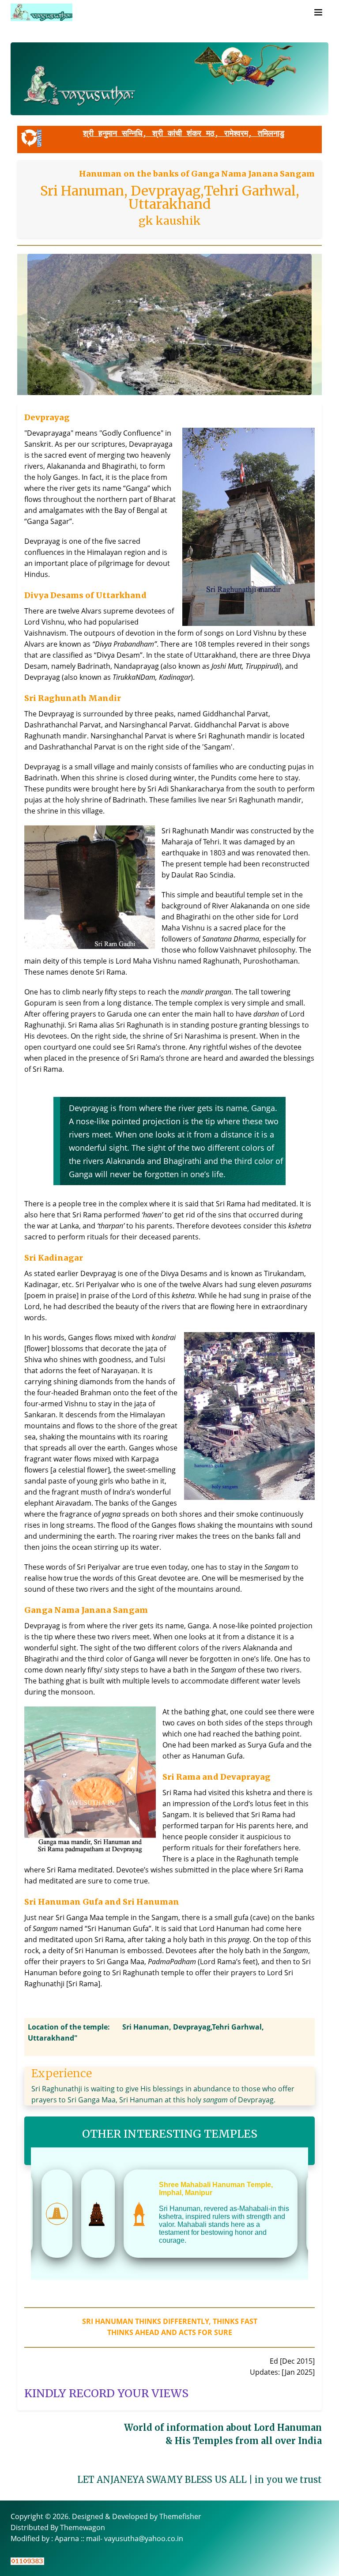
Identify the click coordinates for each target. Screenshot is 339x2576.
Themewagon (83, 2527)
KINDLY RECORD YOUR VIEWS (106, 2393)
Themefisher (180, 2516)
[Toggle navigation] (318, 12)
